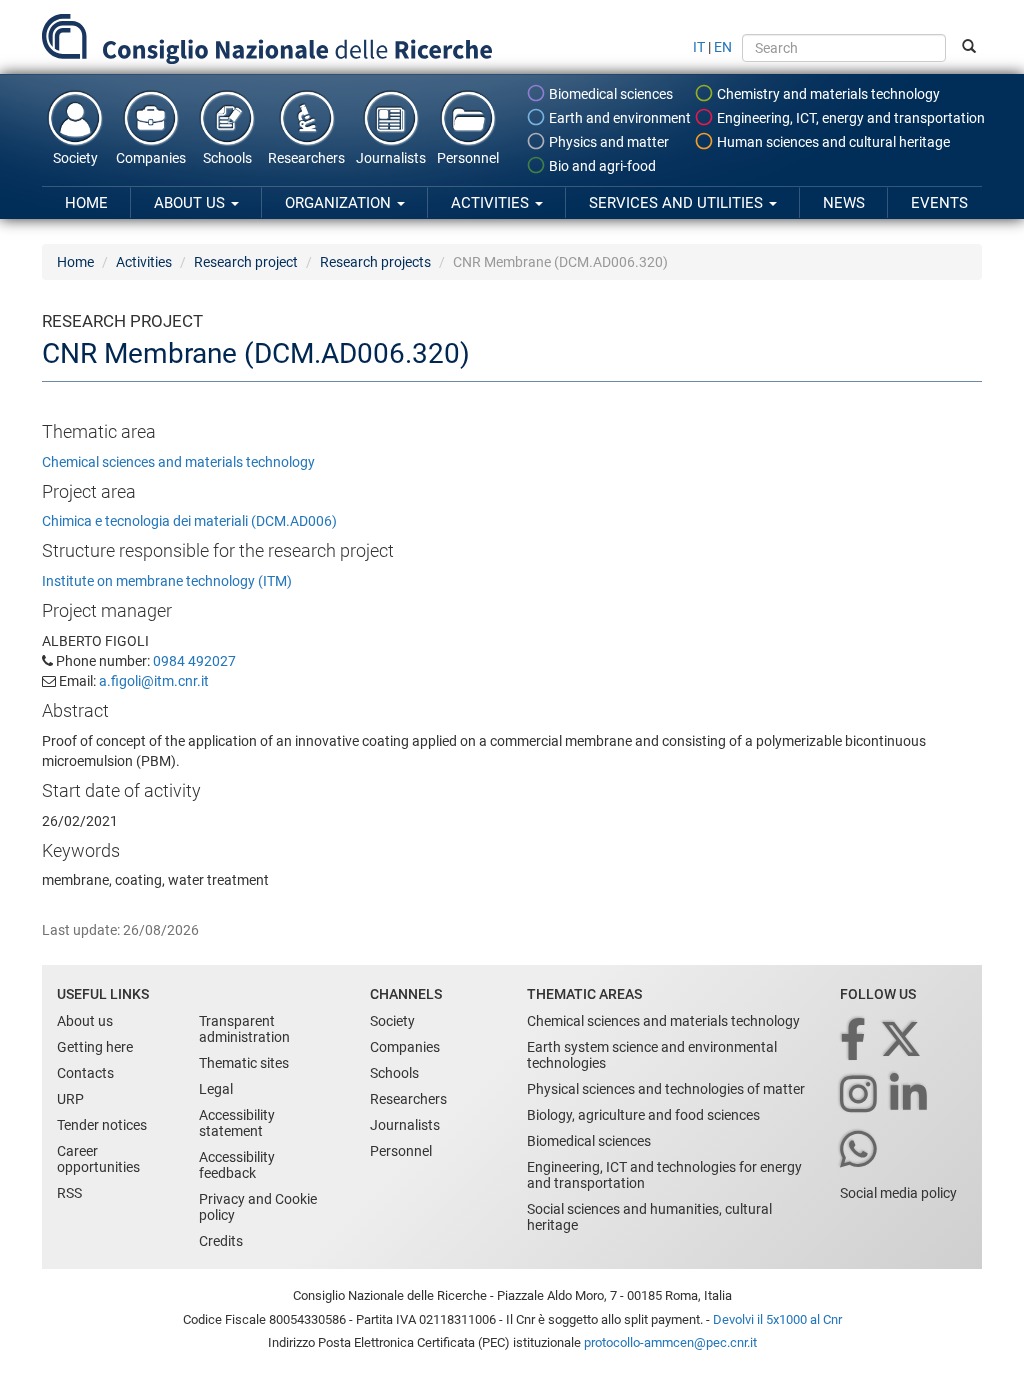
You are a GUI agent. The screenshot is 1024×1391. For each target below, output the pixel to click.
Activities (492, 203)
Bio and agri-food (601, 166)
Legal (216, 1089)
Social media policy (898, 1193)
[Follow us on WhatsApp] (860, 1150)
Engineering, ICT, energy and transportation (849, 118)
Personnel (468, 158)
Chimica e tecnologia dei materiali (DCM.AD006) (189, 521)
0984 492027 (194, 661)
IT (699, 47)
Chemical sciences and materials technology (178, 462)
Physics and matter (607, 142)
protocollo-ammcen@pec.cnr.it (670, 1342)
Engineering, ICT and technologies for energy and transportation (664, 1175)
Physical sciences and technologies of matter (666, 1089)
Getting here (95, 1047)
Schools (227, 158)
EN (723, 47)
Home (86, 203)
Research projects (375, 262)
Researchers (306, 158)
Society (75, 158)
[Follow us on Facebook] (854, 1040)
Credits (221, 1241)
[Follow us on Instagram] (860, 1095)
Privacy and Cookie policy (258, 1207)
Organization (340, 203)
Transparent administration (244, 1029)
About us (191, 203)
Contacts (85, 1073)
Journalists (391, 158)
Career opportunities (98, 1159)
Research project (246, 262)
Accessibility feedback (237, 1165)
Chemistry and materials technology (827, 94)
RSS (69, 1193)
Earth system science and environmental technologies (652, 1055)
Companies (151, 158)
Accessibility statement (237, 1123)
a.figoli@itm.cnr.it (154, 681)
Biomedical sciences (609, 94)
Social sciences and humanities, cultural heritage (649, 1217)
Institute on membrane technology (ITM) (167, 581)
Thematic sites (244, 1063)
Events (939, 203)
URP (70, 1099)
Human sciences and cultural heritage (832, 142)
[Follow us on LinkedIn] (910, 1095)
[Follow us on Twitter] (902, 1040)
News (844, 203)
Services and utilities (678, 203)
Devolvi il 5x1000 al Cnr (777, 1319)
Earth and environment (618, 118)
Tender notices (102, 1125)
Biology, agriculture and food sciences (643, 1115)
